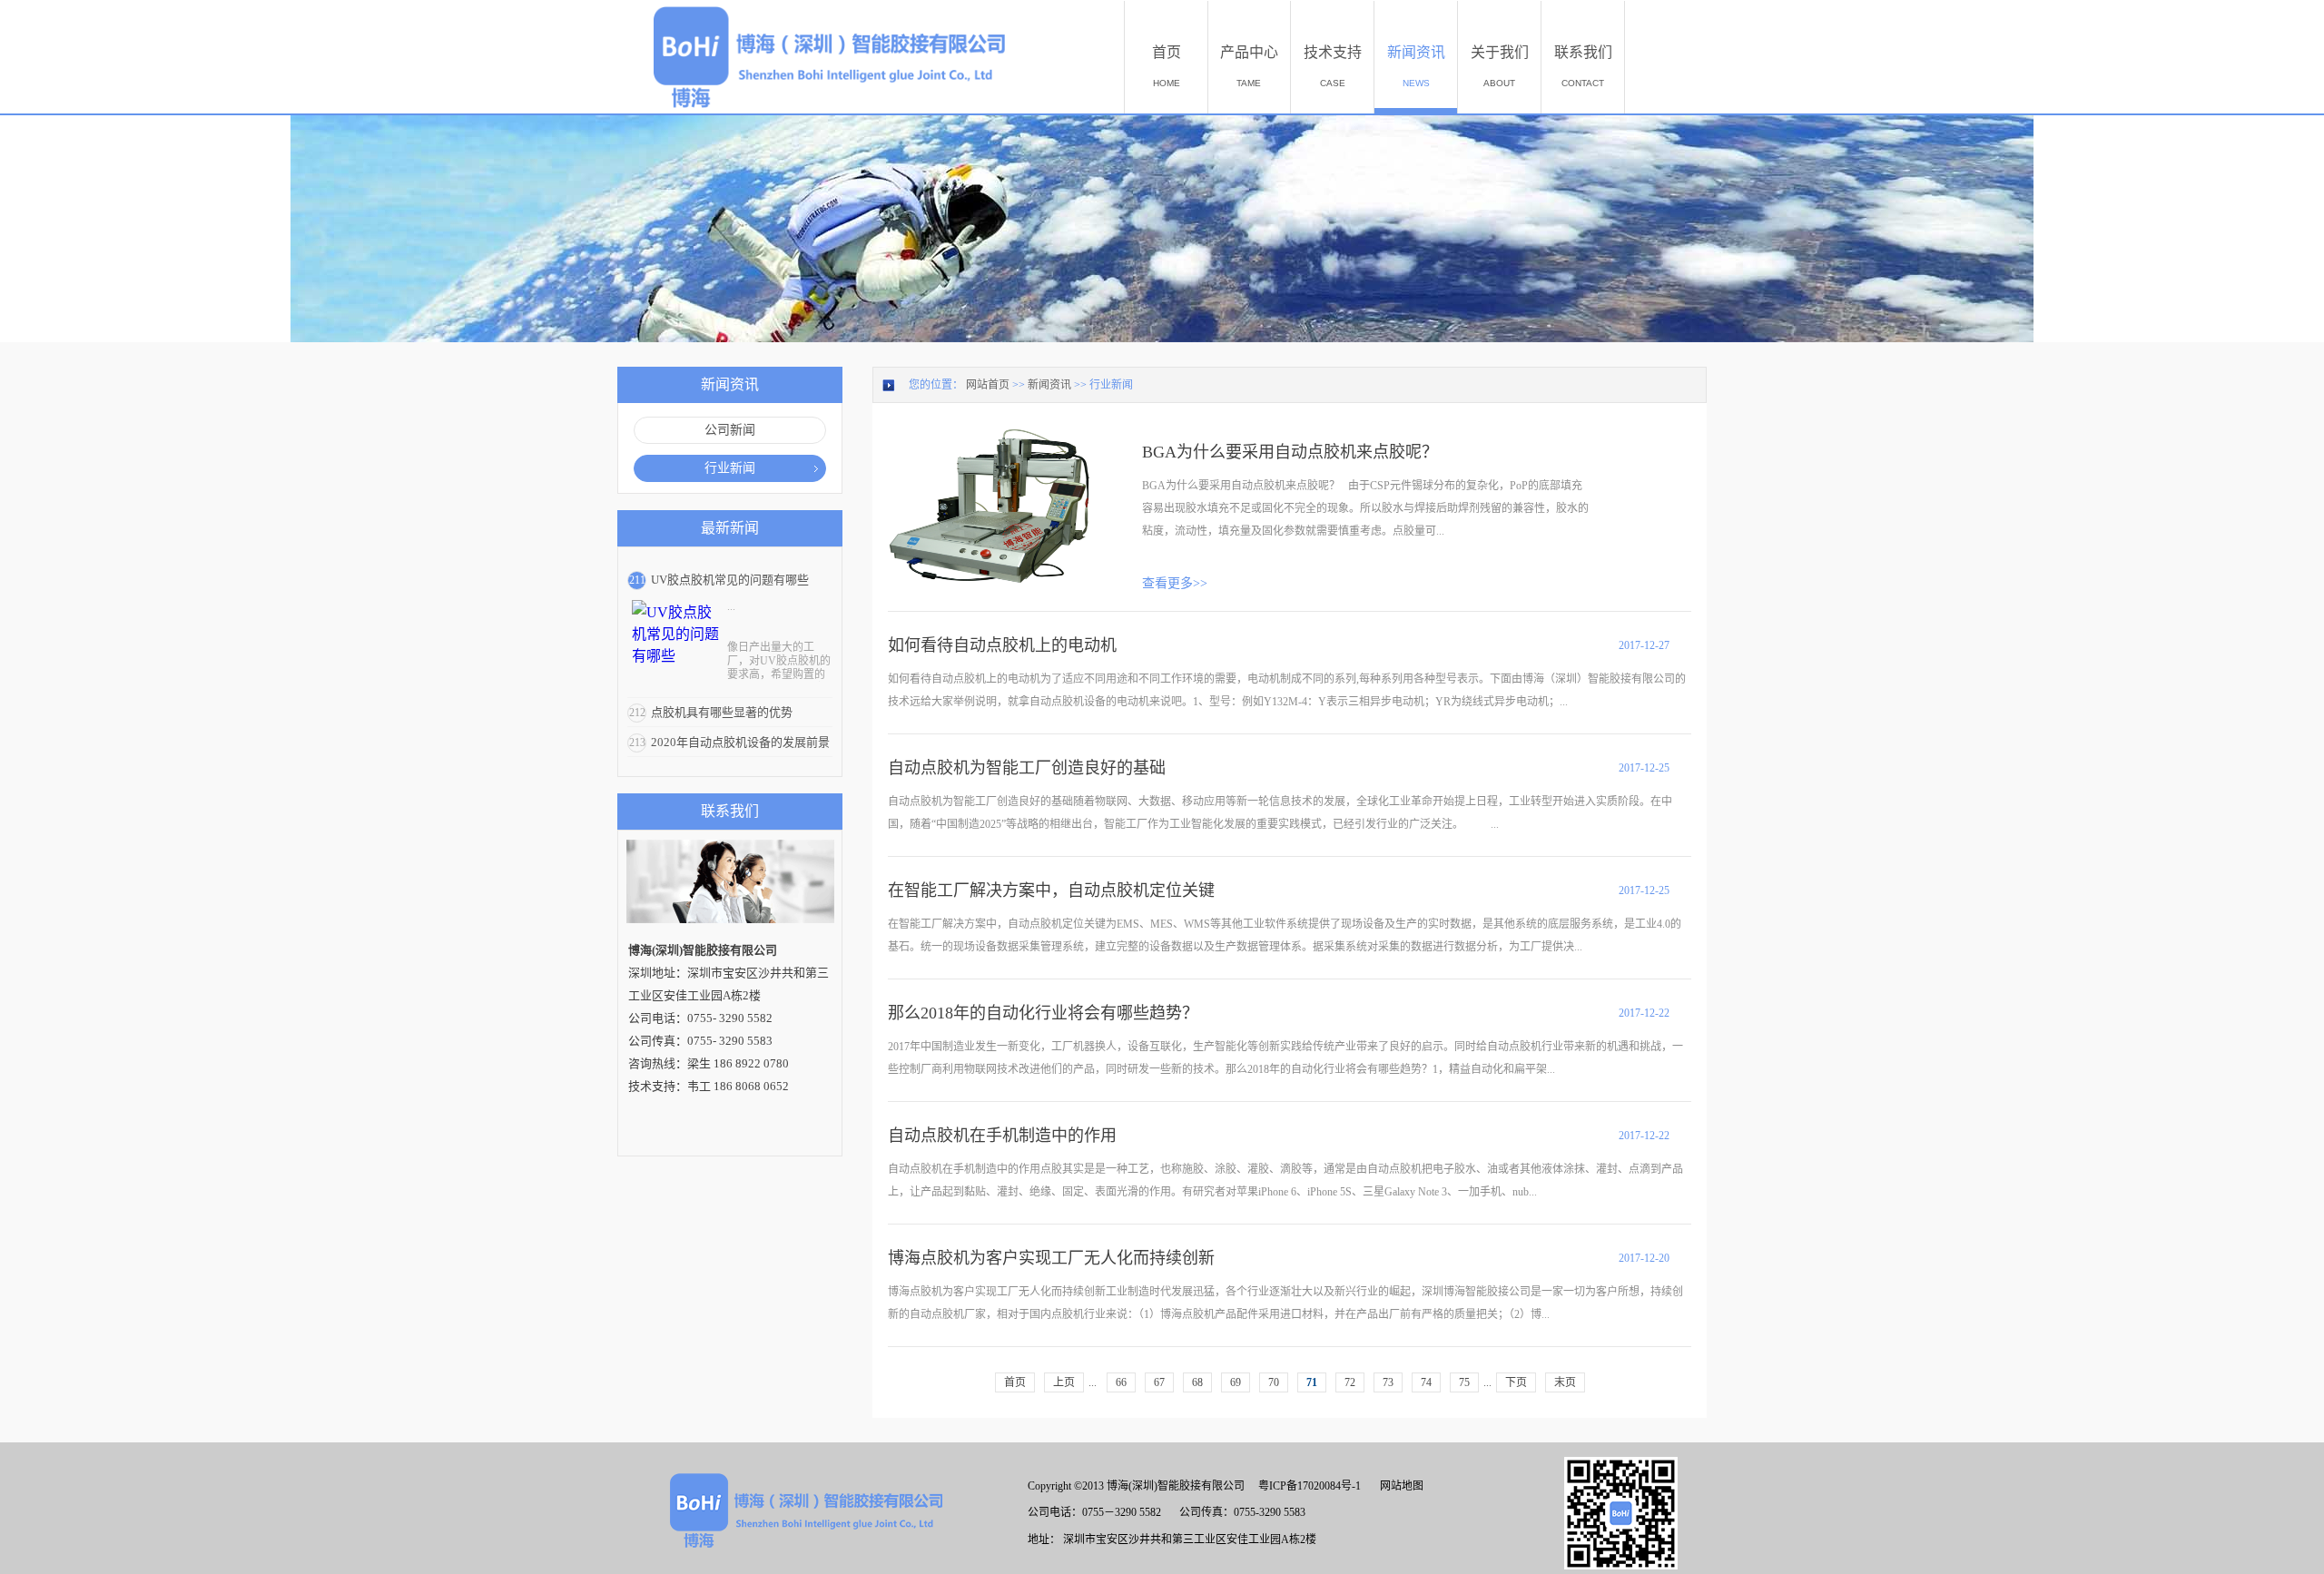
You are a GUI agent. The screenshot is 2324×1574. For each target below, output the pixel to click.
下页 (1516, 1382)
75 (1464, 1382)
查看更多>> (1175, 583)
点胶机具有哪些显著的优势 (722, 712)
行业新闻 (1111, 385)
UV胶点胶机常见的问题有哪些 (730, 580)
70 (1274, 1382)
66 (1121, 1382)
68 (1197, 1382)
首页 (1015, 1382)
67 (1159, 1382)
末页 (1565, 1382)
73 (1388, 1382)
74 (1426, 1382)
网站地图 (1399, 1486)
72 (1350, 1382)
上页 (1064, 1382)
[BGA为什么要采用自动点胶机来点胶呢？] (991, 437)
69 (1236, 1382)
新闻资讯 (1049, 385)
